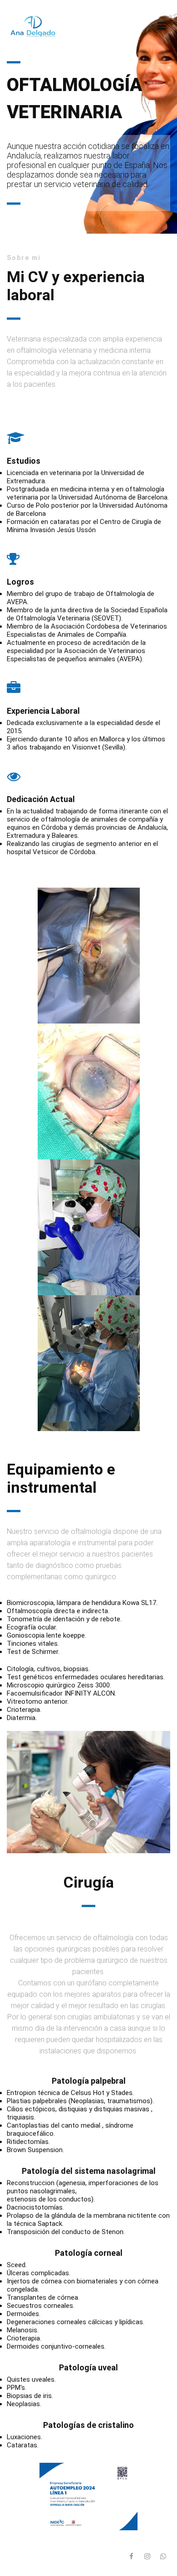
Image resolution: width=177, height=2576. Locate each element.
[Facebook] (131, 2557)
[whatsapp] (163, 2557)
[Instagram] (147, 2557)
